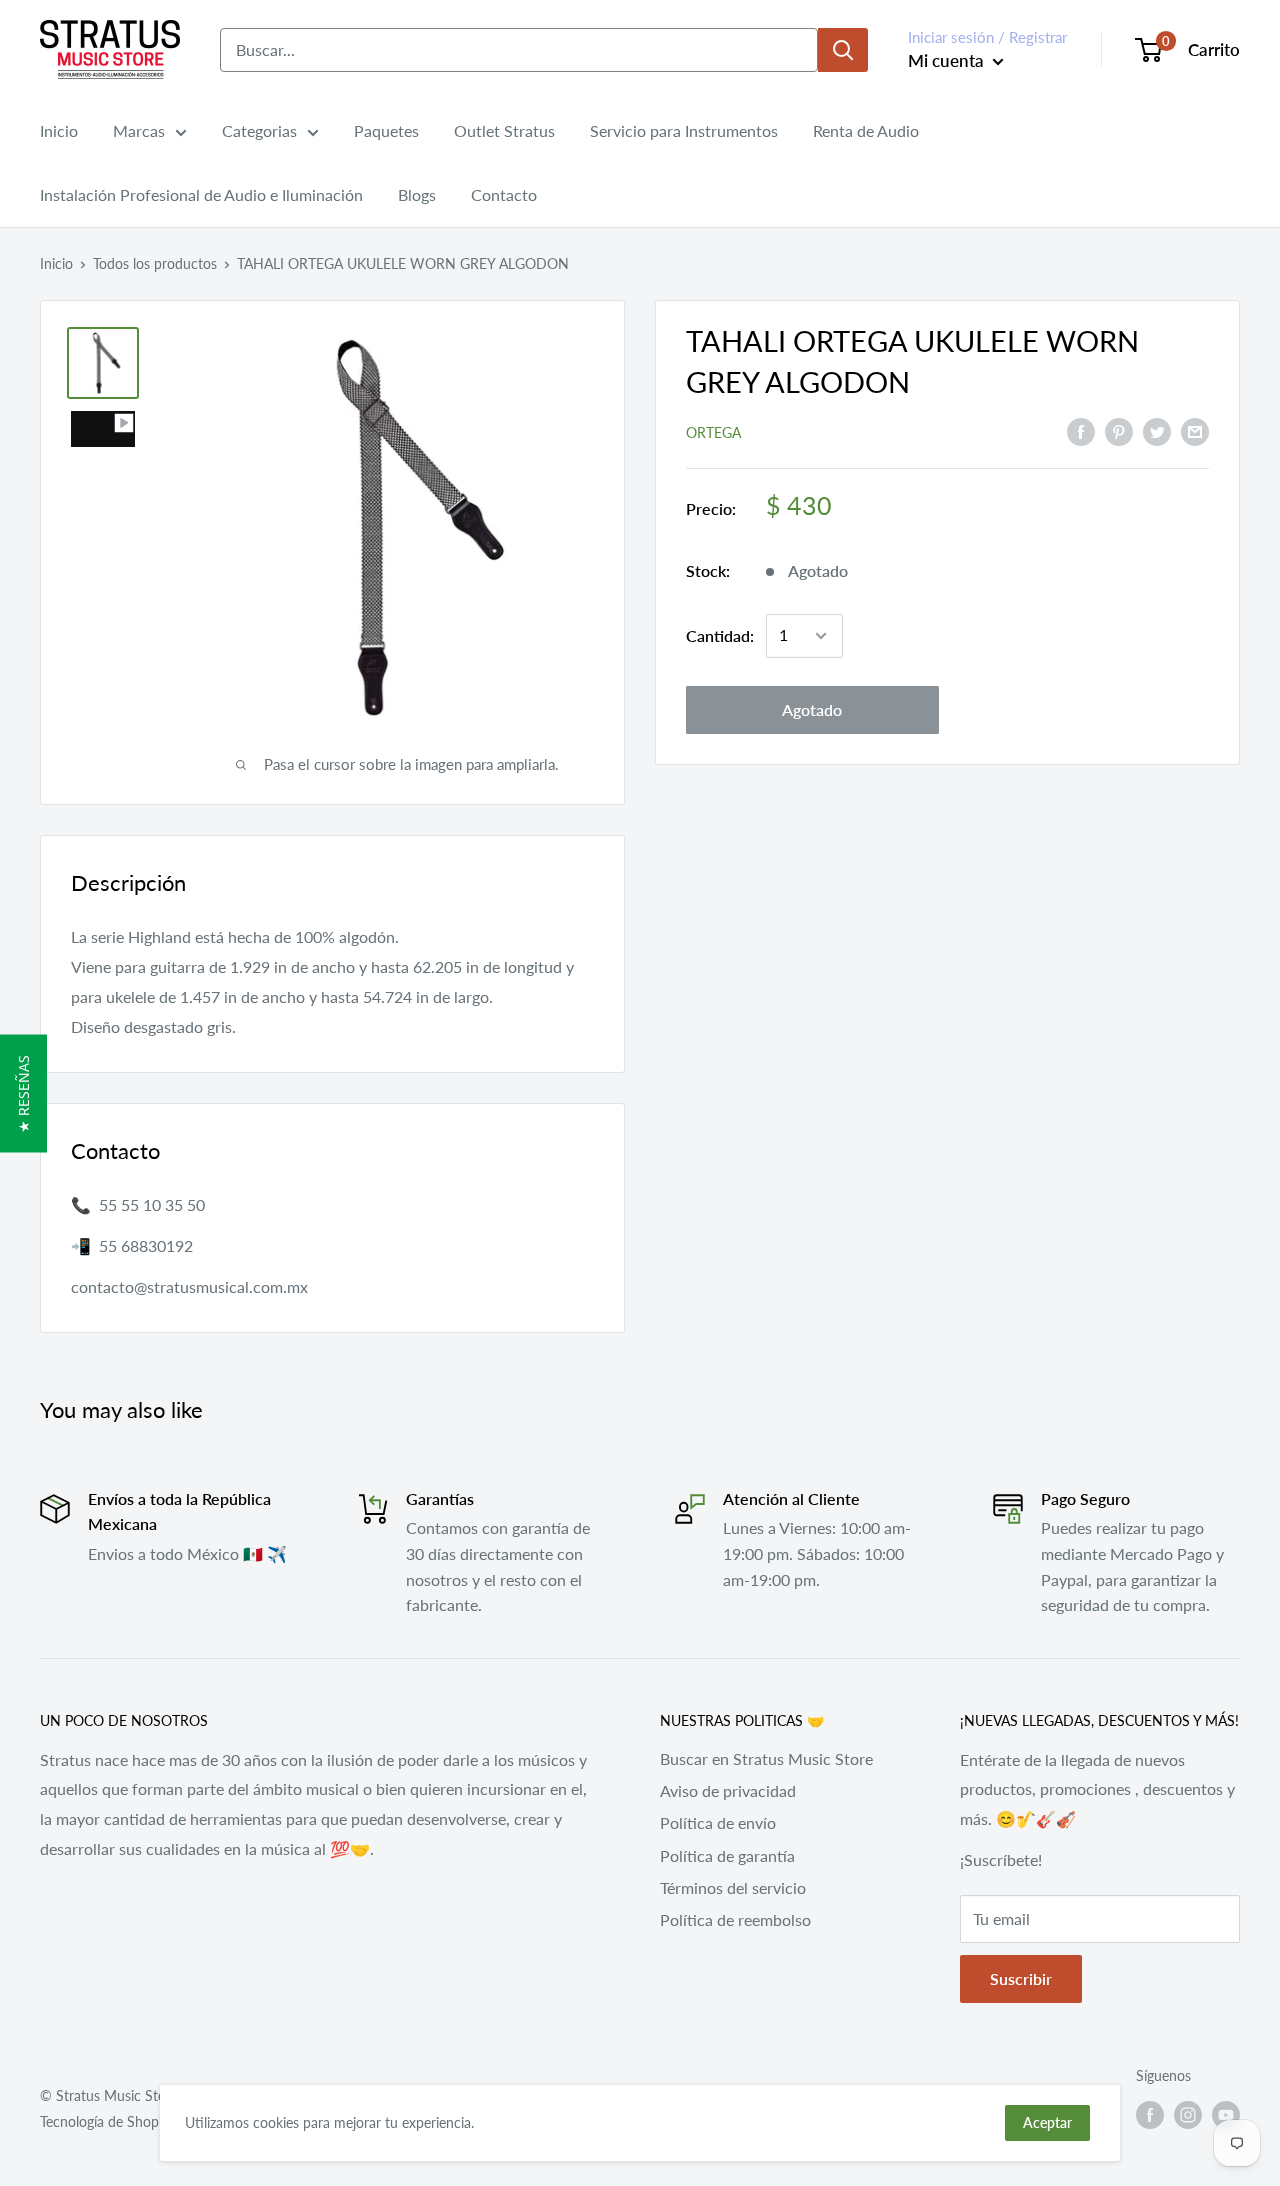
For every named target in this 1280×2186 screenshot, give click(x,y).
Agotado (812, 709)
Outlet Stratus (504, 130)
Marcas (139, 130)
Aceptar (1047, 2122)
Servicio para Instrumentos (684, 130)
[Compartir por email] (1195, 430)
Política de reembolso (735, 1919)
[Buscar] (843, 50)
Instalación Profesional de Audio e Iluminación (201, 194)
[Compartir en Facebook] (1081, 430)
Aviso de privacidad (728, 1790)
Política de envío (718, 1822)
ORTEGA (713, 432)
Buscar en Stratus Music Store (766, 1758)
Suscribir (1021, 1978)
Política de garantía (727, 1855)
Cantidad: (720, 635)
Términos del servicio (733, 1887)
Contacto (504, 194)
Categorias (259, 130)
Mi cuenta (948, 60)
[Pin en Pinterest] (1119, 430)
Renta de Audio (866, 130)
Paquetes (386, 130)
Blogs (417, 194)
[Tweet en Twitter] (1157, 430)
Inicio (59, 130)
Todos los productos (155, 263)
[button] (23, 1093)
